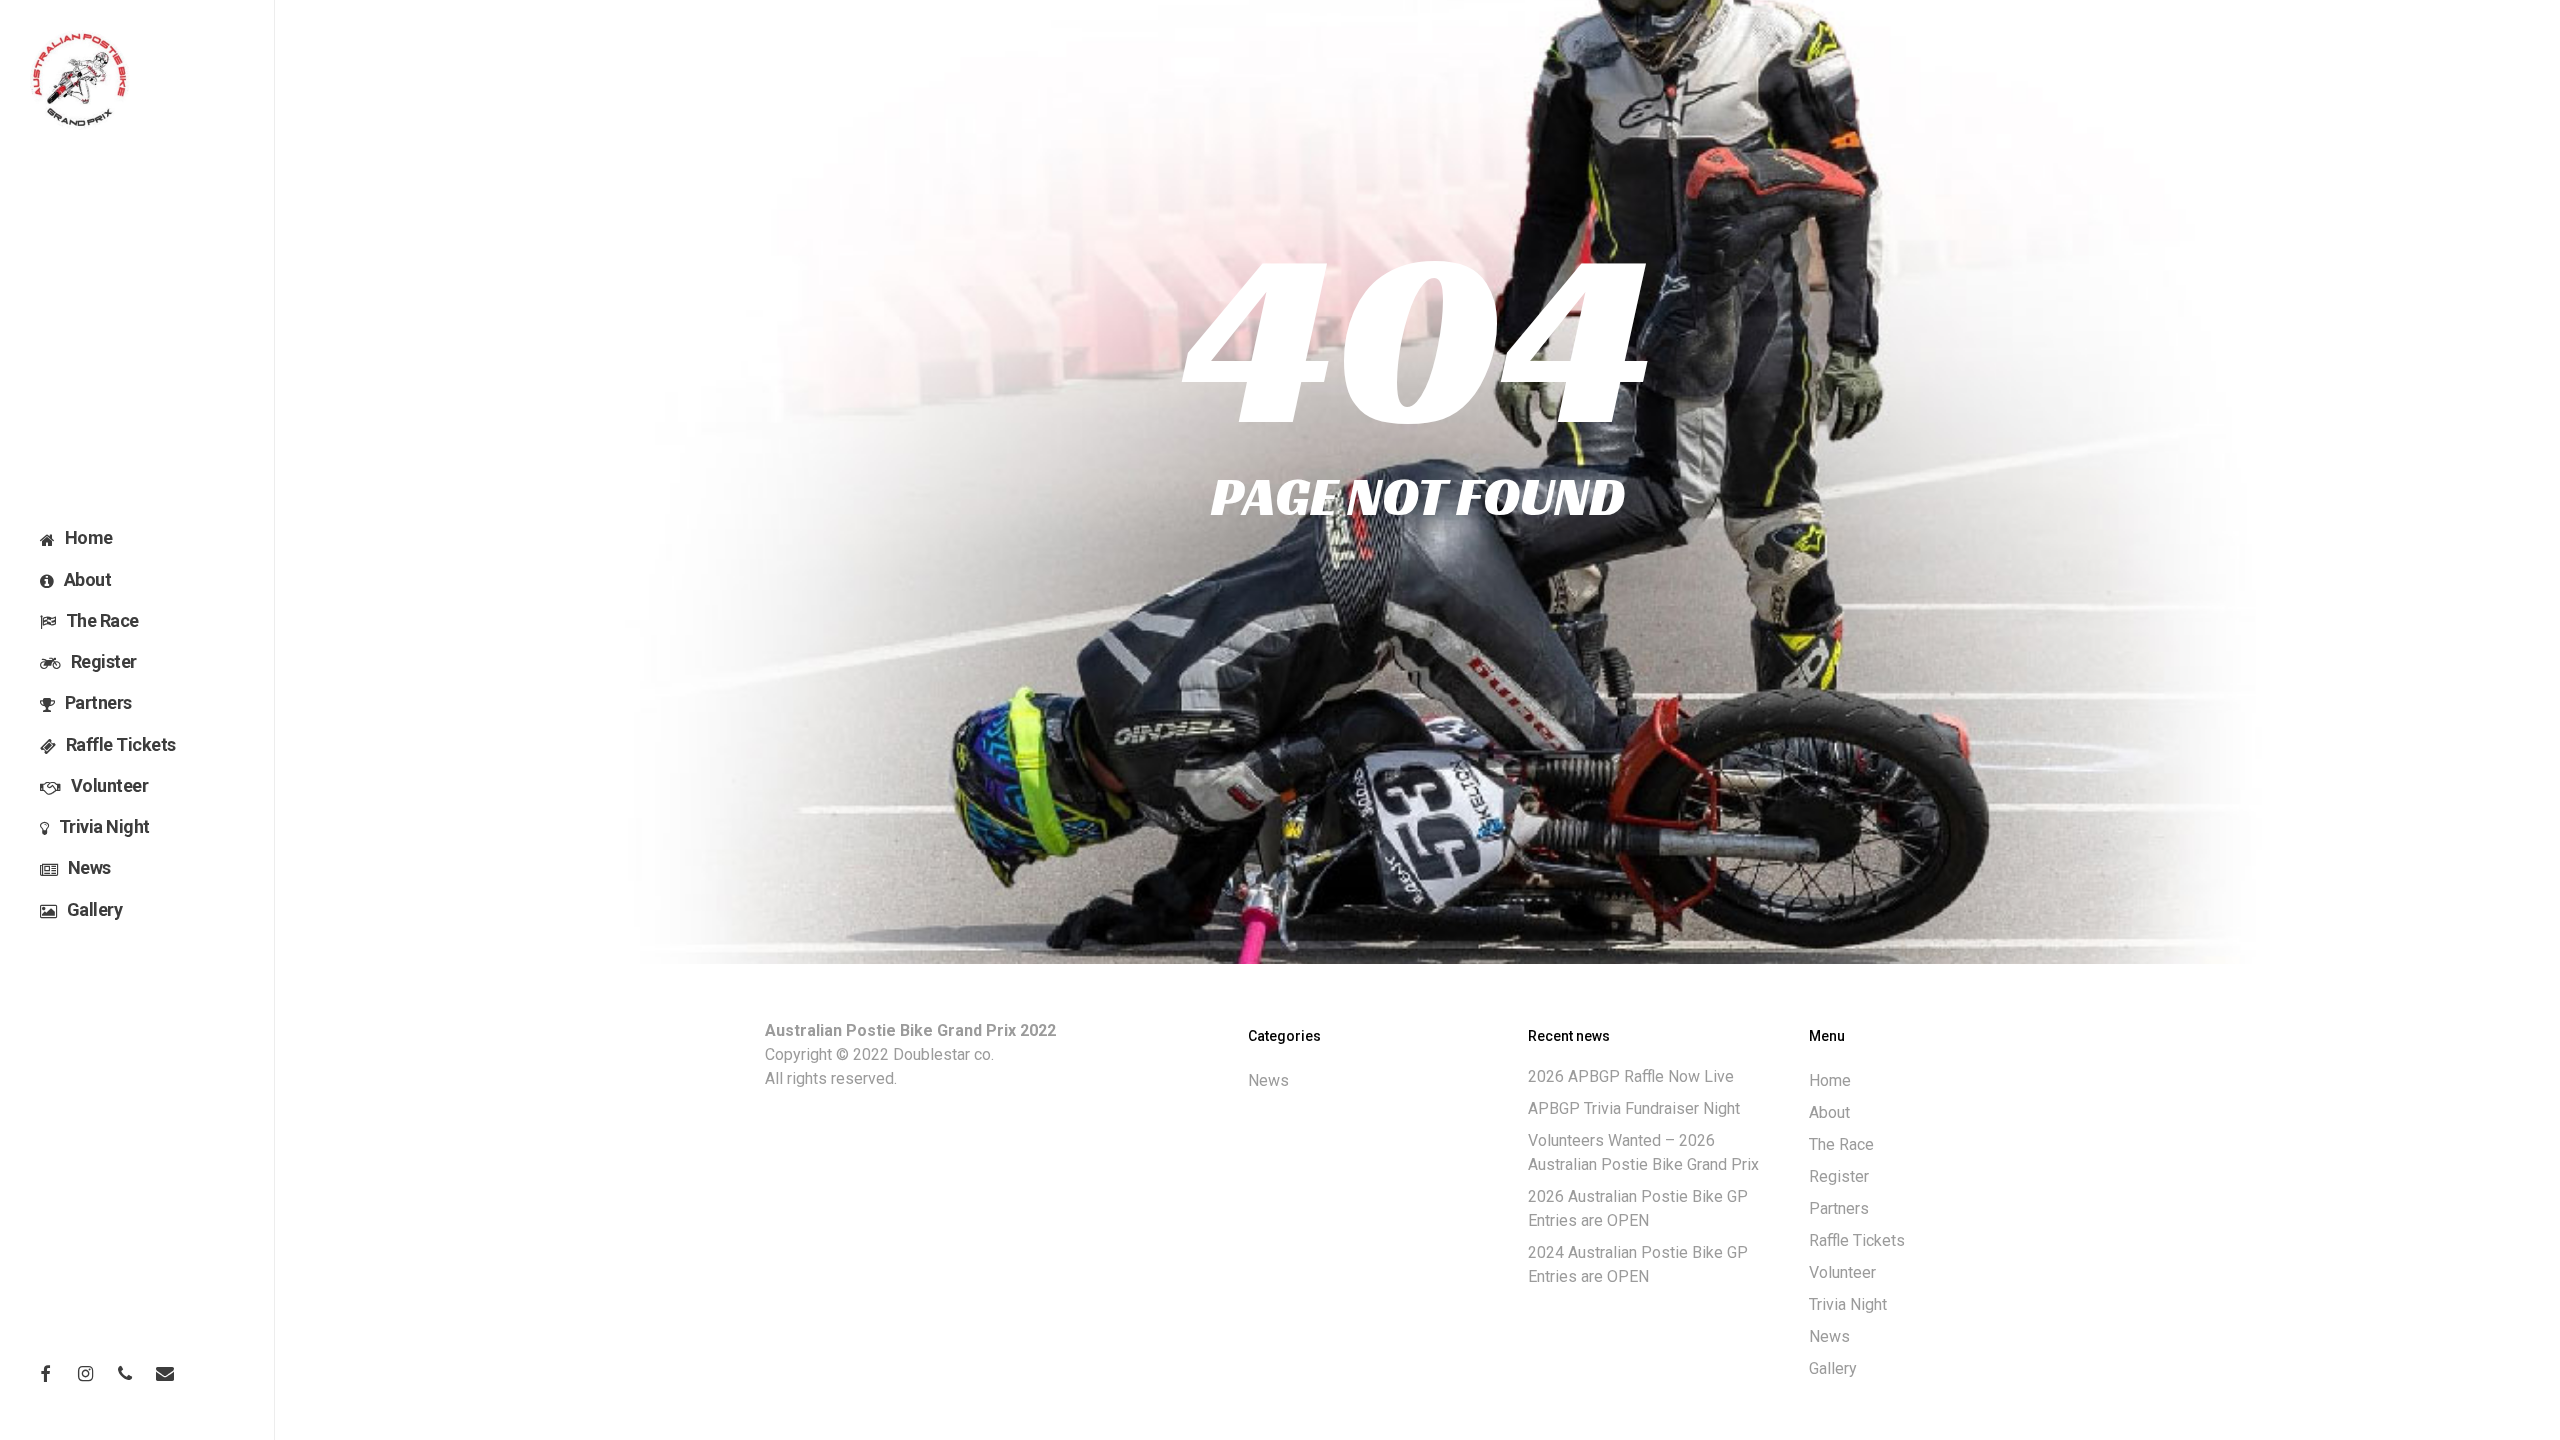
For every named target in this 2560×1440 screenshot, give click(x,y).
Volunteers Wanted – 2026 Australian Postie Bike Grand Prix (1643, 1152)
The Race (1841, 1144)
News (1268, 1080)
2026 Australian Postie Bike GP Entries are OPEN (1638, 1208)
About (1829, 1112)
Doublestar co (942, 1054)
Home (1830, 1080)
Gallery (1833, 1368)
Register (1839, 1176)
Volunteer (1842, 1272)
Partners (1839, 1208)
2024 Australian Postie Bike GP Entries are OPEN (1638, 1264)
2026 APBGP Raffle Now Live (1631, 1076)
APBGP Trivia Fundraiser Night (1634, 1108)
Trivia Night (1848, 1304)
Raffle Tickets (1857, 1240)
